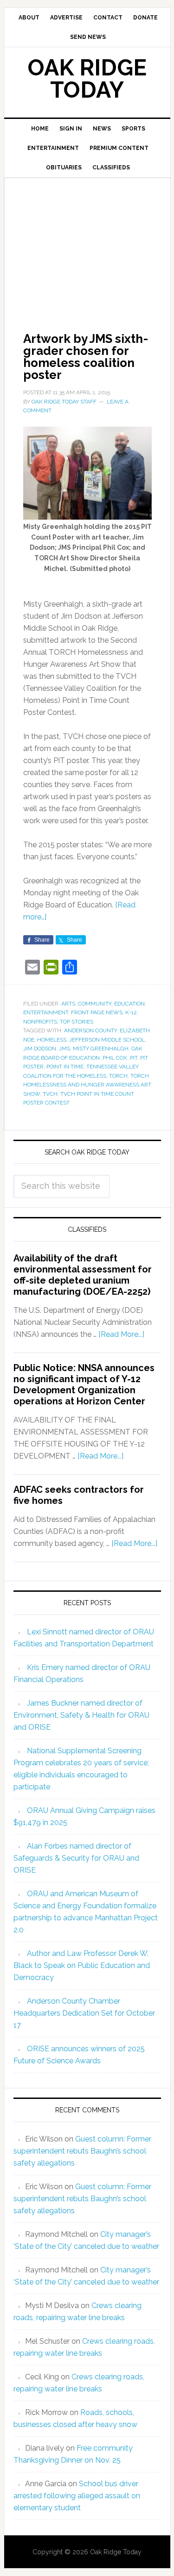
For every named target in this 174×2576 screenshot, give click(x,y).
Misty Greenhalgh (101, 1049)
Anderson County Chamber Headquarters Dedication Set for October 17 (84, 2013)
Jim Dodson (40, 1049)
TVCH (50, 1094)
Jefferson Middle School (107, 1040)
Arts (68, 1004)
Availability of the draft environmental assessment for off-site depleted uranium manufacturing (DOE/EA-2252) (83, 1275)
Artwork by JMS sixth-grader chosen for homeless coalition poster (86, 357)
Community (95, 1004)
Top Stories (77, 1022)
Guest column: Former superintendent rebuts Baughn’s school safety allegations (82, 2151)
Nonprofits (40, 1022)
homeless (52, 1040)
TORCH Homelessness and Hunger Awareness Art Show (87, 1085)
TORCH (118, 1076)
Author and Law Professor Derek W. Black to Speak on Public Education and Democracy (82, 1965)
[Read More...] (121, 1334)
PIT (134, 1058)
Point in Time (65, 1067)
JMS (64, 1049)
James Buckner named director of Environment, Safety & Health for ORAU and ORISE (81, 1715)
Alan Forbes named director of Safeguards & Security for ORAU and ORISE (76, 1858)
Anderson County (90, 1030)
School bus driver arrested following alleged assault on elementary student (77, 2496)
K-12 (131, 1012)
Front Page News (97, 1012)
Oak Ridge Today (87, 79)
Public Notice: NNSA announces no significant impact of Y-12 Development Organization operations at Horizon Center (84, 1384)
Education (129, 1004)
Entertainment (46, 1012)
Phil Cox (115, 1058)
